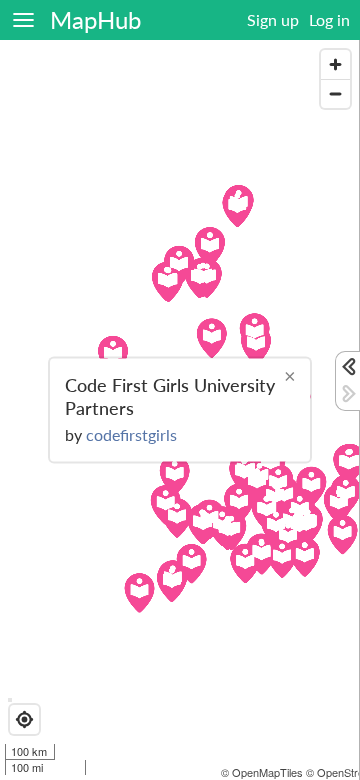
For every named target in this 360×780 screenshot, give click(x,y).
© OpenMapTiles (262, 772)
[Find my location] (24, 719)
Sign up (273, 19)
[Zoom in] (335, 64)
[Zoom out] (335, 93)
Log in (329, 19)
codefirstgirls (131, 433)
